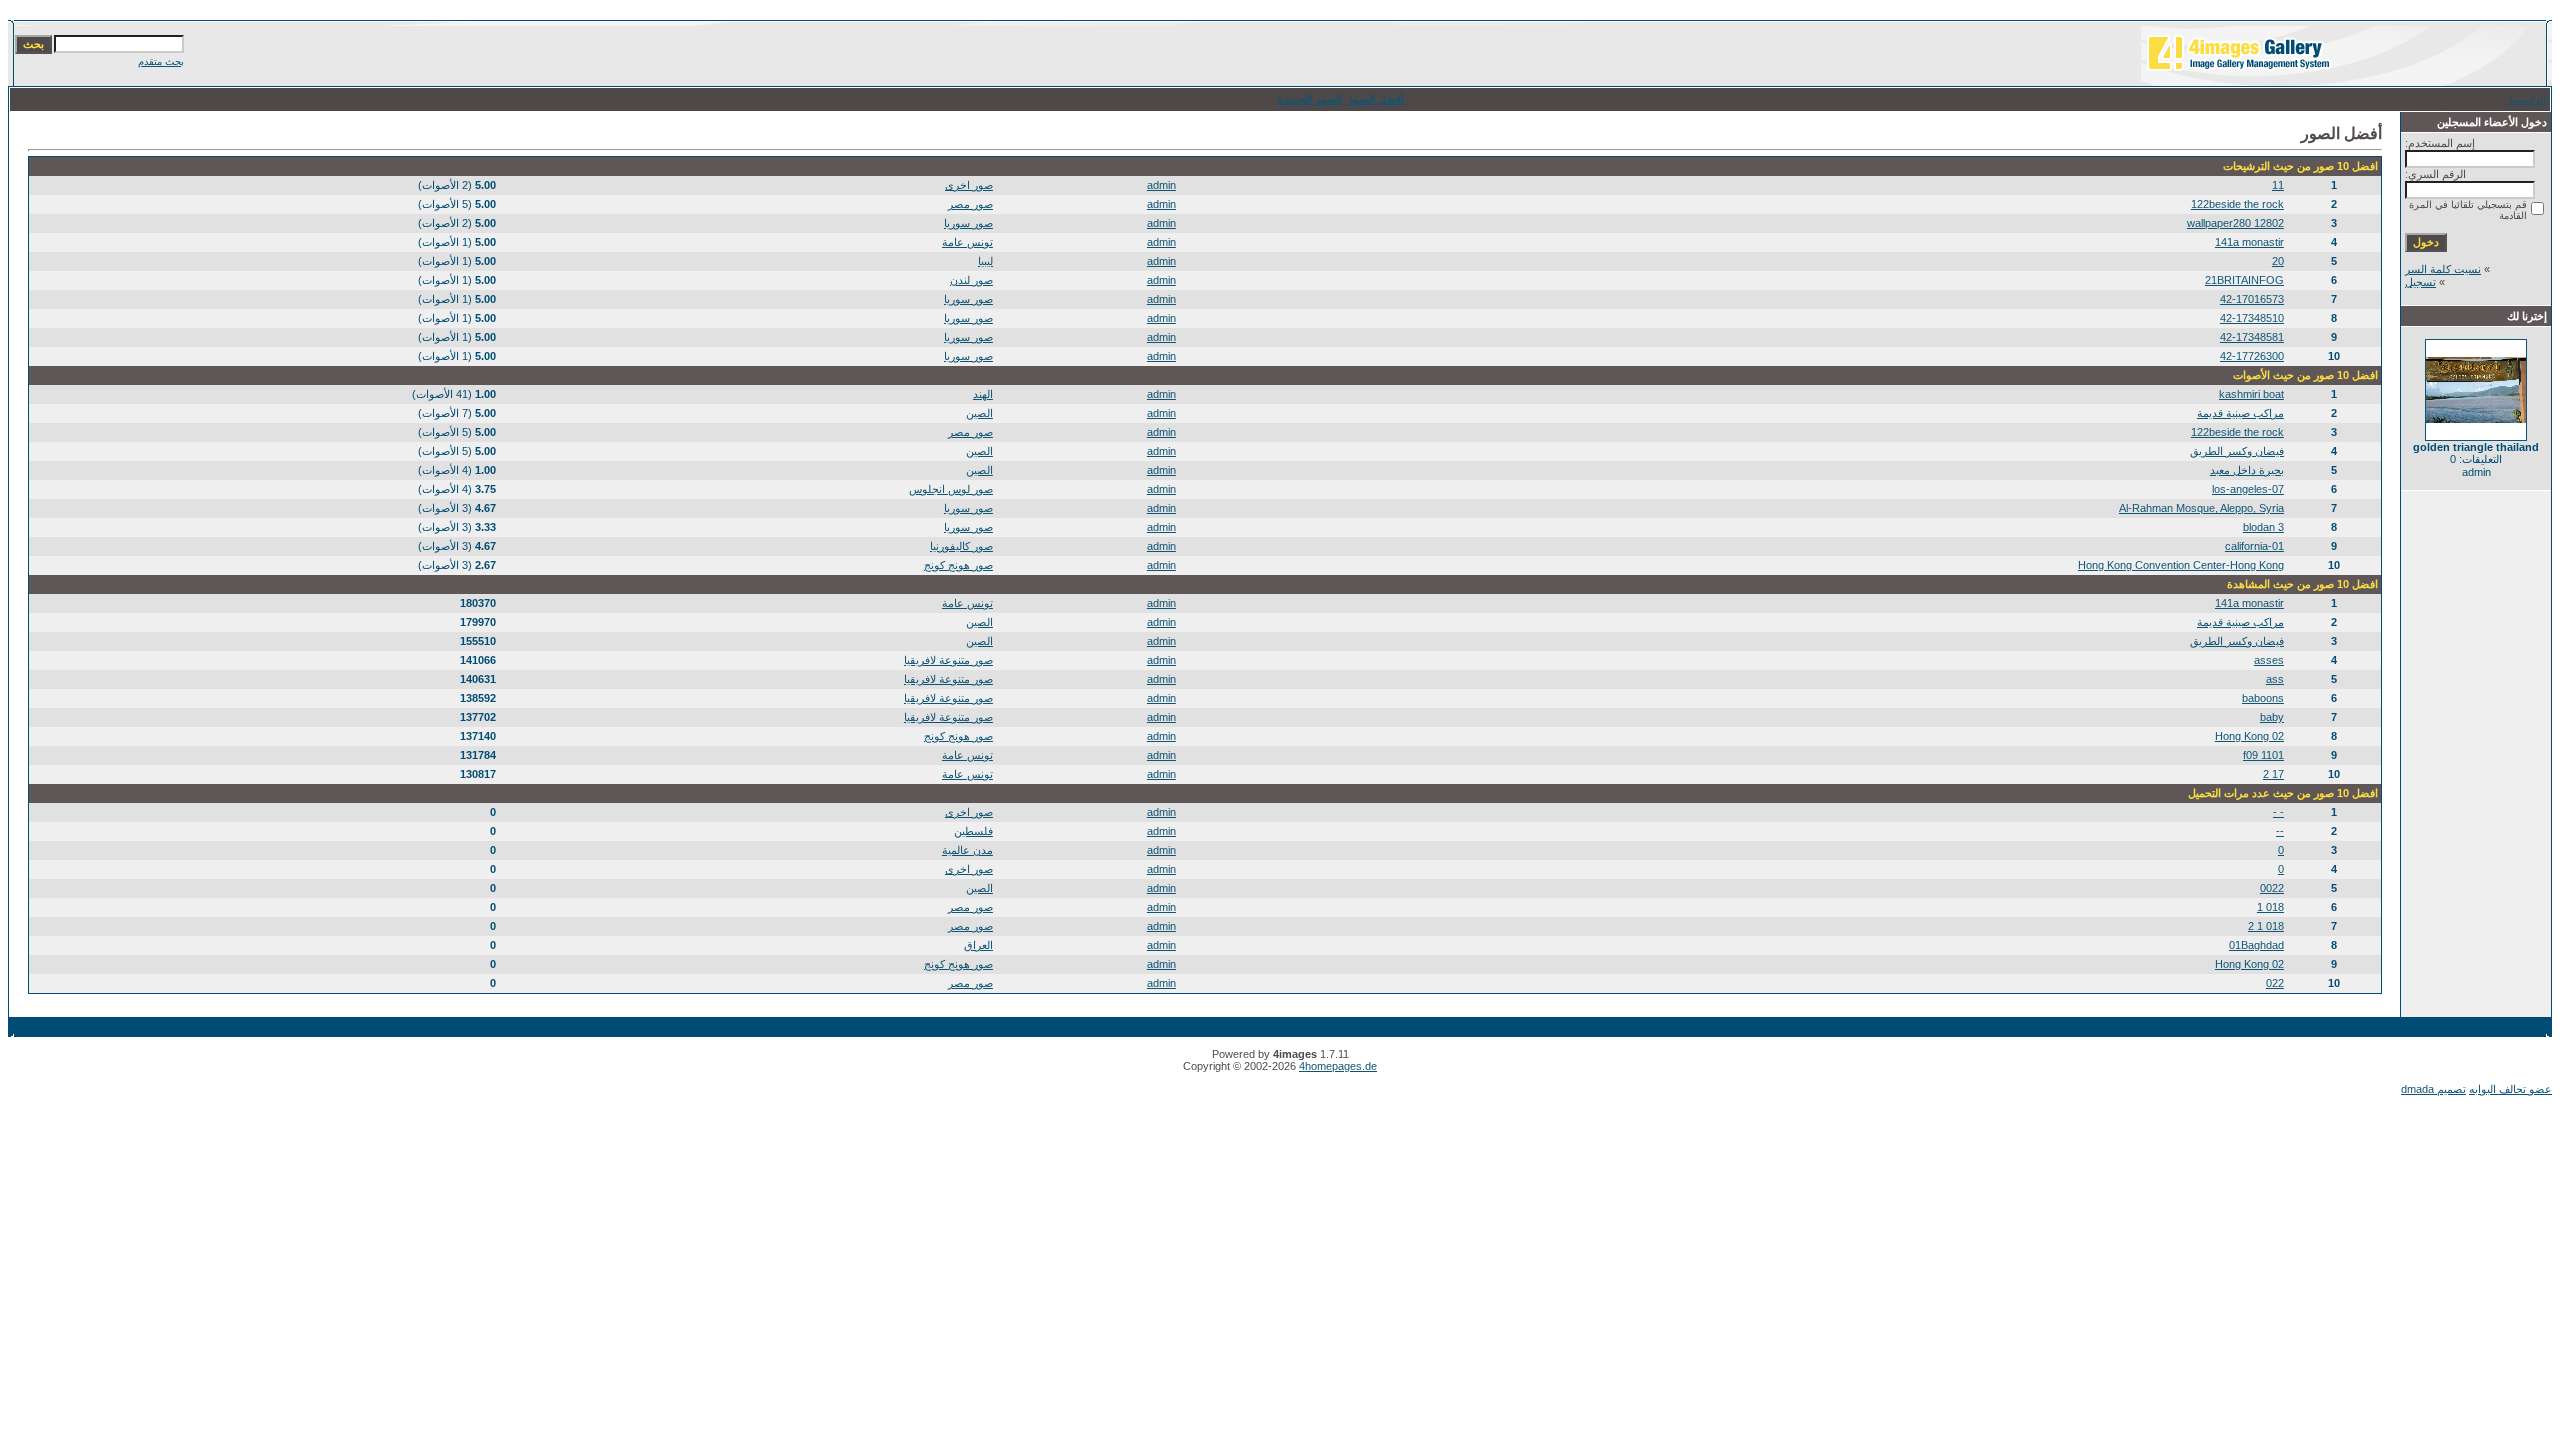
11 (2278, 185)
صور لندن (971, 280)
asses (2269, 660)
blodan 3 (2263, 527)
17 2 (2273, 774)
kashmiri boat (2251, 394)
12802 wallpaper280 (2235, 223)
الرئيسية (2527, 99)
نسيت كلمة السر (2443, 269)
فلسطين (973, 831)
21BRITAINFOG (2244, 280)
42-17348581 (2252, 337)
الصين (979, 413)
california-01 (2254, 546)
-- (2280, 831)
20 (2278, 261)
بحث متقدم (161, 61)
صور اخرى (969, 185)
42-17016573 (2252, 299)
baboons (2263, 698)
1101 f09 (2263, 755)
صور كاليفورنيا (961, 546)
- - (2278, 812)
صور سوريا (968, 223)
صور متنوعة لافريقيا (948, 660)
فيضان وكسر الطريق (2237, 451)
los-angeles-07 (2248, 489)
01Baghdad (2256, 945)
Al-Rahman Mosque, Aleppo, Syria (2201, 508)
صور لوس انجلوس (951, 489)
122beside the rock (2237, 204)
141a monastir (2249, 242)
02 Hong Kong (2249, 736)
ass (2275, 679)
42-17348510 (2252, 318)
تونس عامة (967, 242)
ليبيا (985, 261)
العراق (978, 945)
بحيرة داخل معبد (2247, 470)
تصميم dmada (2433, 1089)
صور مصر (970, 204)
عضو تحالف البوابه (2510, 1089)
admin (1161, 185)
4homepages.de (1338, 1066)
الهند (983, 394)
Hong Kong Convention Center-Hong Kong (2181, 565)
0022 (2272, 888)
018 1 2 (2266, 926)
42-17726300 (2252, 356)
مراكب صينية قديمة (2240, 413)
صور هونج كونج (958, 565)
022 (2275, 983)
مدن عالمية (967, 850)
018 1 (2270, 907)
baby (2272, 717)
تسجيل (2420, 282)
